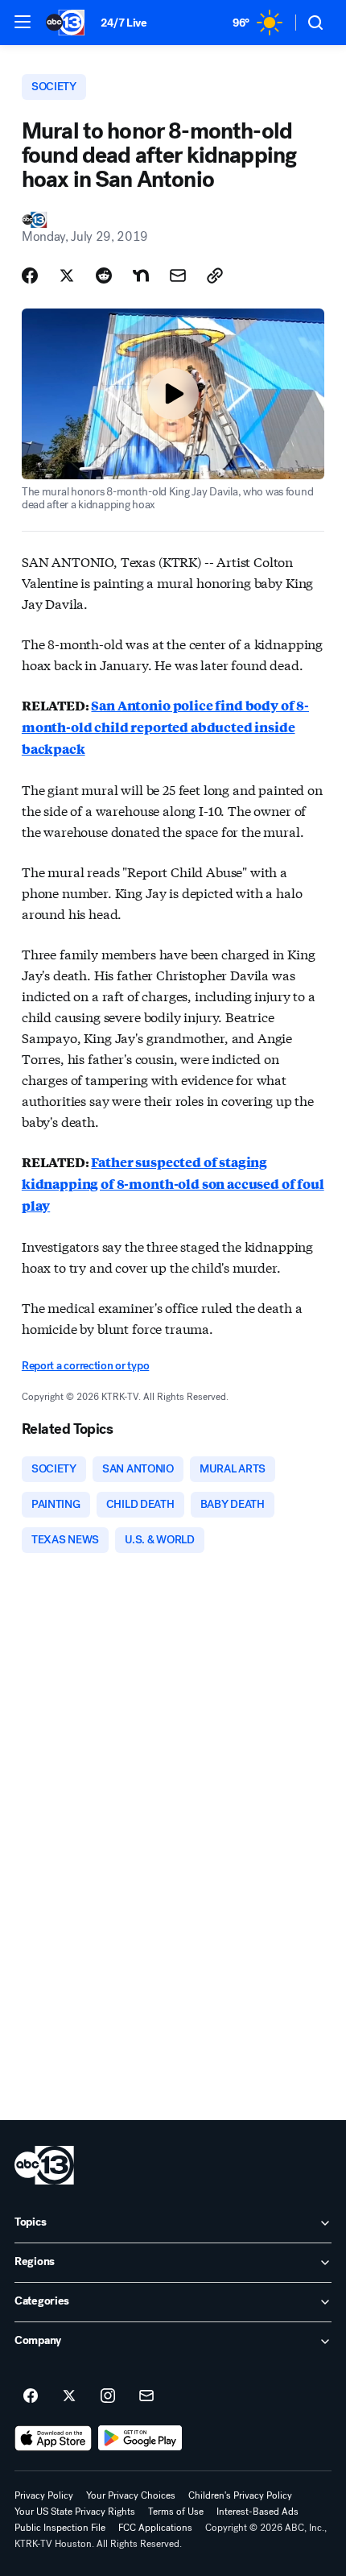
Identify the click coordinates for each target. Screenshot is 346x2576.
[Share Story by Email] (178, 275)
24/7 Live (124, 23)
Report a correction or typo (85, 1366)
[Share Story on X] (67, 275)
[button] (23, 22)
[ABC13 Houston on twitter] (69, 2396)
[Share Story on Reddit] (104, 275)
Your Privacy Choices (131, 2495)
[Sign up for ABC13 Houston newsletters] (146, 2396)
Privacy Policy (44, 2495)
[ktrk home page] (44, 2165)
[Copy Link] (215, 275)
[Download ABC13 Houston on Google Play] (140, 2438)
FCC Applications (155, 2528)
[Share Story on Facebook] (30, 275)
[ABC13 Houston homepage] (65, 23)
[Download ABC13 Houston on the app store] (53, 2438)
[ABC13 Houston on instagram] (108, 2396)
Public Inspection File (60, 2528)
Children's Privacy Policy (240, 2495)
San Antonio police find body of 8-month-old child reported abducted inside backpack (165, 727)
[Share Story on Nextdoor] (141, 275)
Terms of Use (176, 2512)
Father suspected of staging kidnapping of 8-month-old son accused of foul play (173, 1184)
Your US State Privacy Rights (75, 2512)
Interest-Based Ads (257, 2512)
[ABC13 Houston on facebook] (31, 2396)
